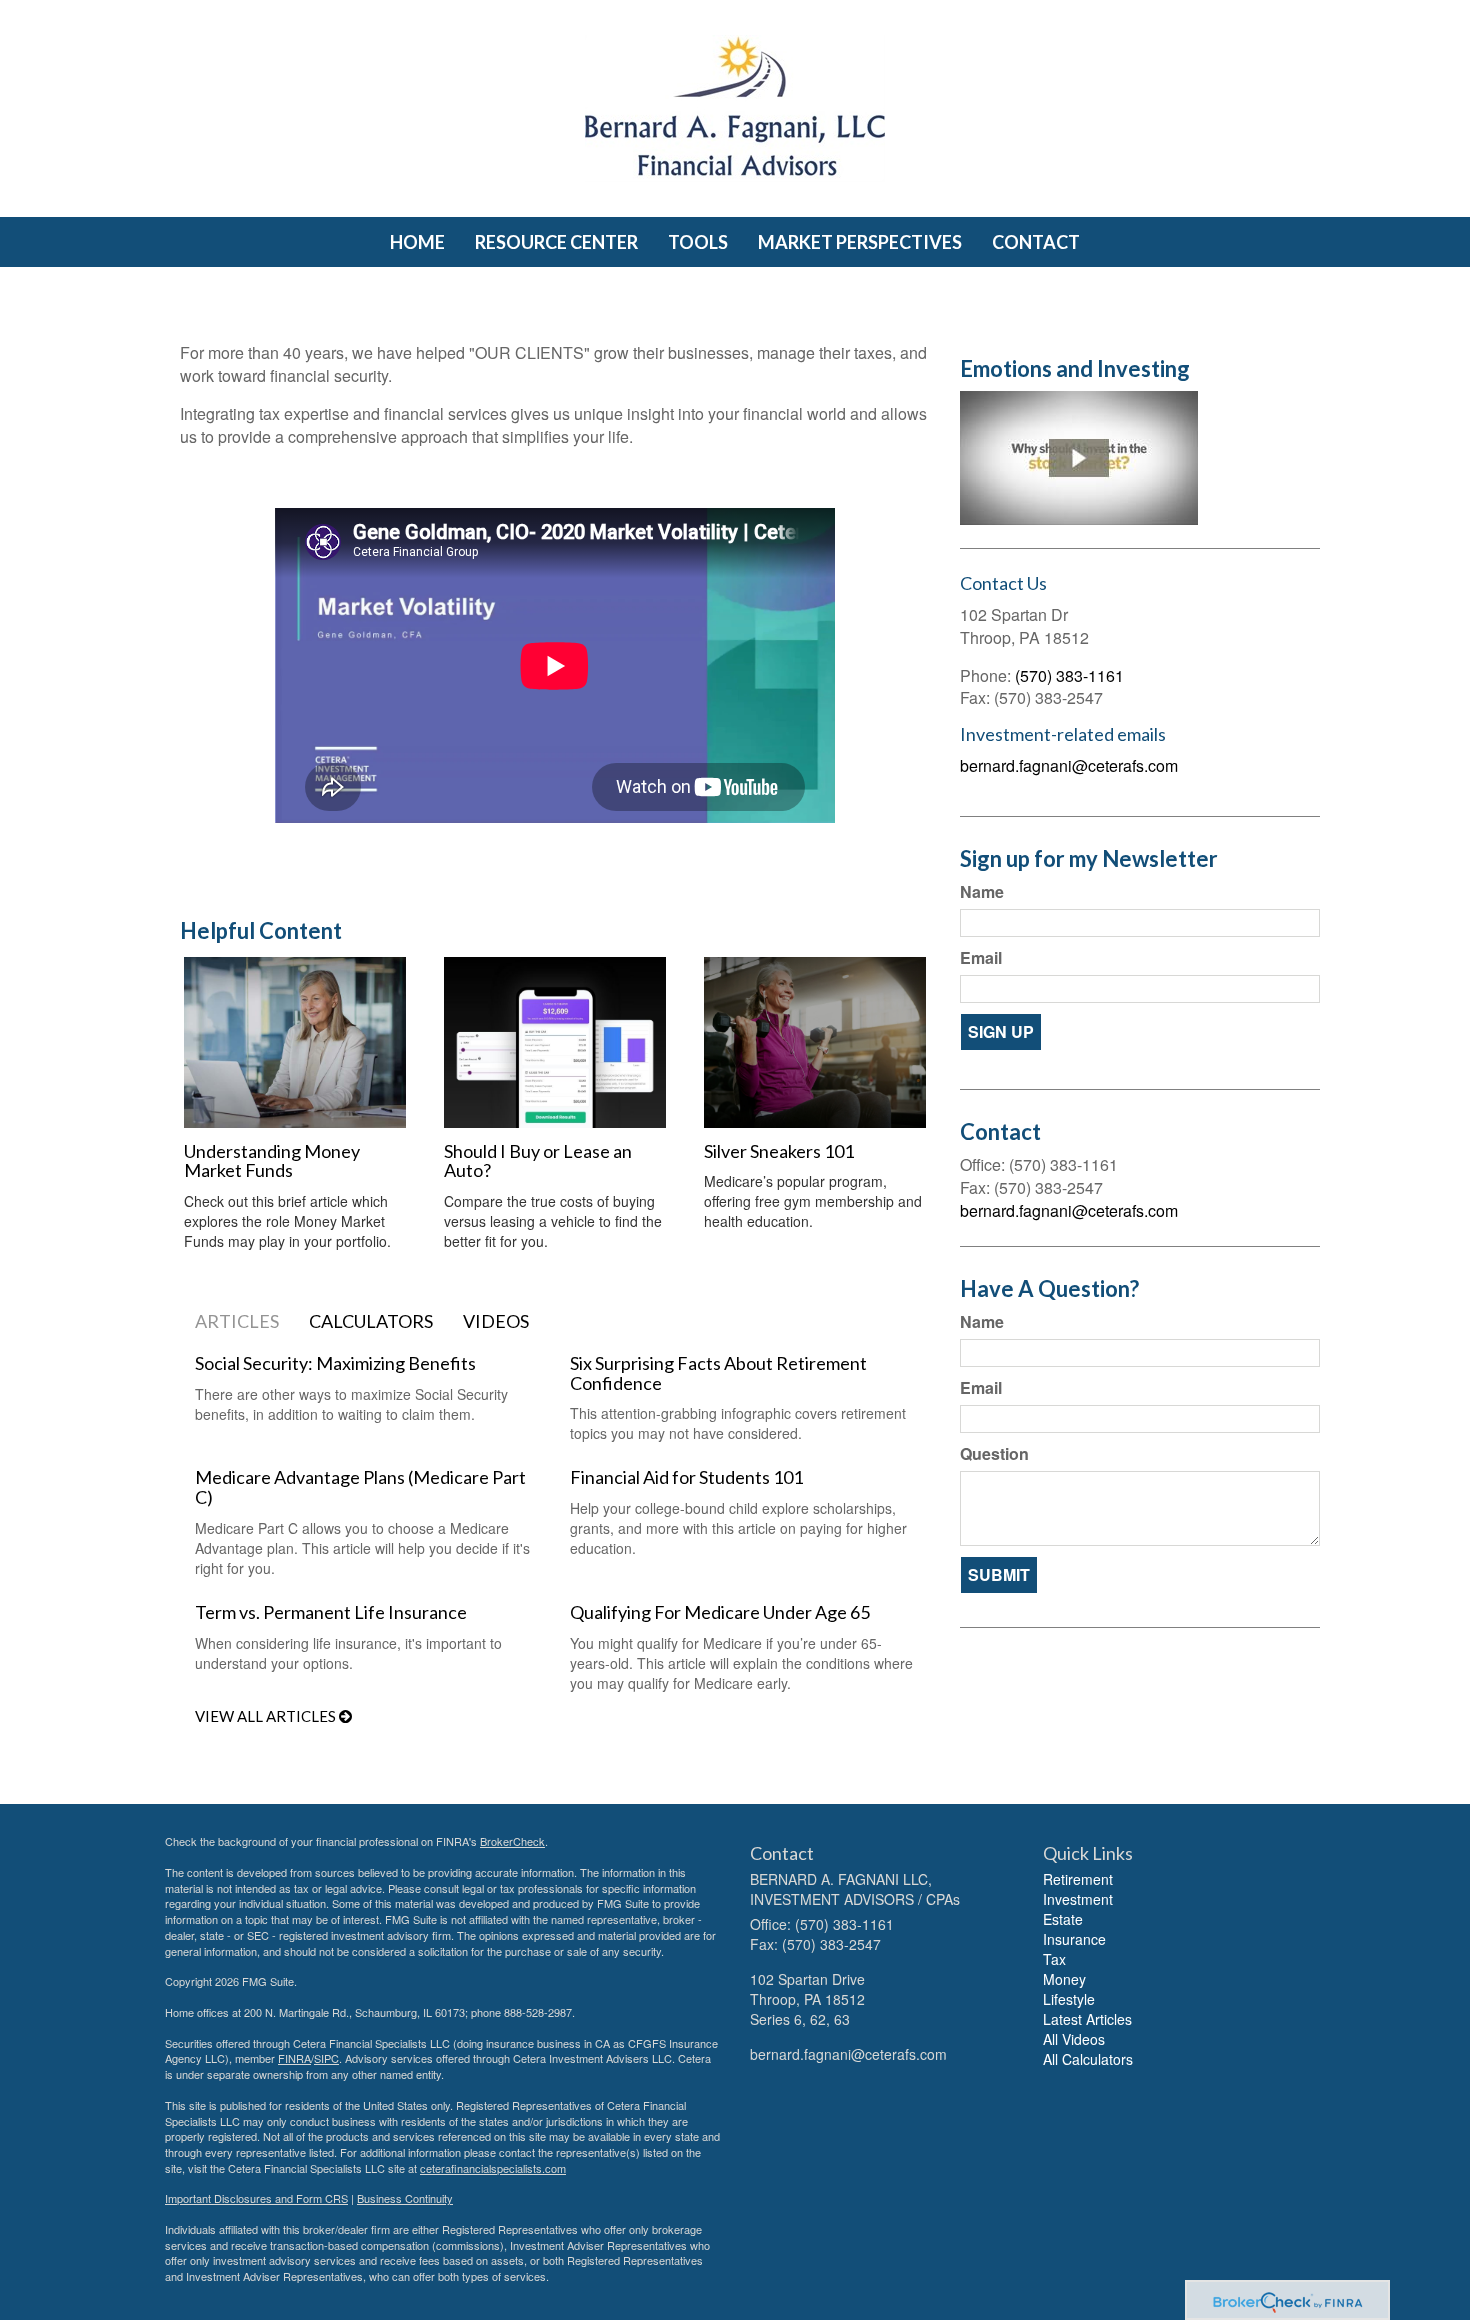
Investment (1078, 1899)
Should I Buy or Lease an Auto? (538, 1161)
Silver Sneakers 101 (779, 1151)
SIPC (326, 2058)
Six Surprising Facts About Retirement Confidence (718, 1373)
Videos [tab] (496, 1321)
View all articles (267, 1716)
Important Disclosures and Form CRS (256, 2198)
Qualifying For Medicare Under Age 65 (720, 1612)
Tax (1054, 1959)
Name (982, 892)
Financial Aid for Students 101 (686, 1477)
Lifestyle (1069, 1999)
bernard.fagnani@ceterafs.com (1069, 765)
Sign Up (1001, 1031)
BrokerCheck (512, 1841)
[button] (556, 242)
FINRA (294, 2058)
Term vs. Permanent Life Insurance (331, 1612)
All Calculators (1088, 2059)
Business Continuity (405, 2198)
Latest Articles (1087, 2019)
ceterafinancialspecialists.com (493, 2168)
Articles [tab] (237, 1321)
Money (1064, 1979)
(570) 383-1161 (1069, 675)
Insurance (1074, 1939)
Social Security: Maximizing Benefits (335, 1363)
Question (994, 1454)
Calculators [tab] (371, 1321)
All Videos (1074, 2039)
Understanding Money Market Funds (272, 1161)
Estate (1063, 1919)
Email (981, 958)
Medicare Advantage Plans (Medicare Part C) (360, 1487)
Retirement (1078, 1879)
